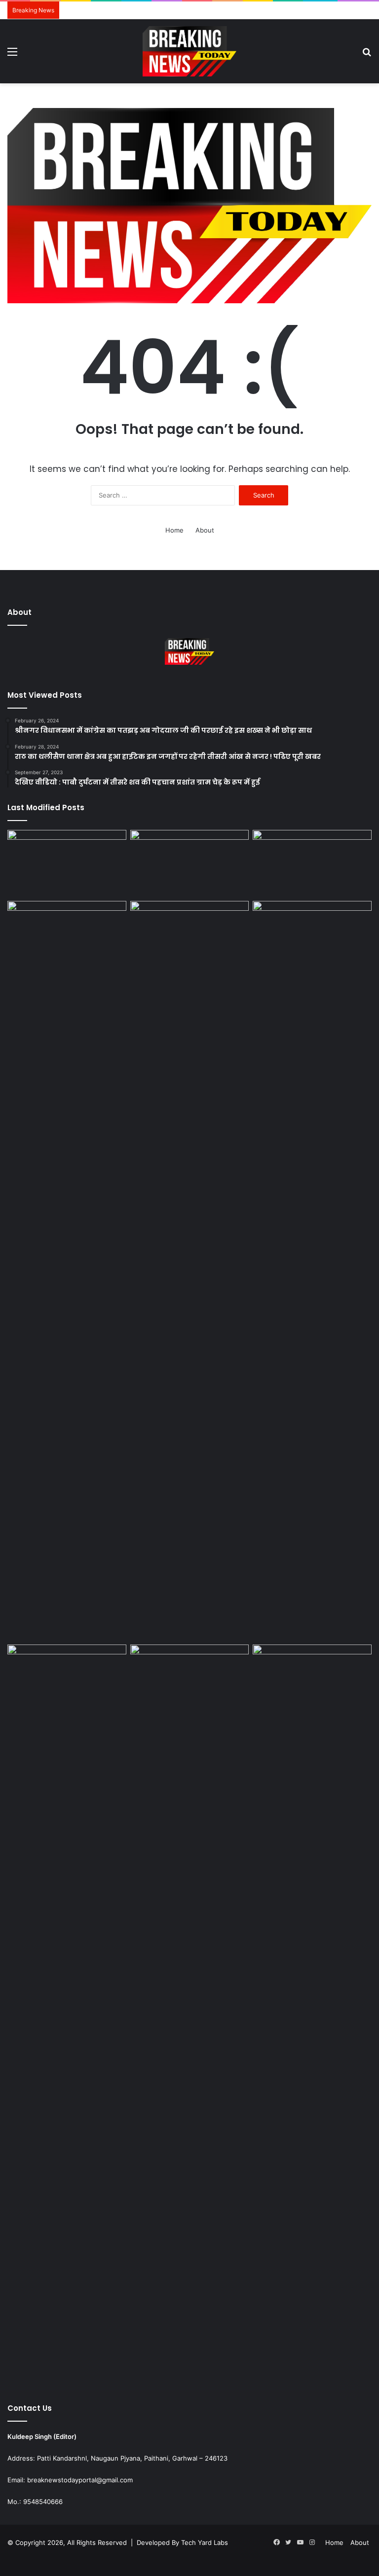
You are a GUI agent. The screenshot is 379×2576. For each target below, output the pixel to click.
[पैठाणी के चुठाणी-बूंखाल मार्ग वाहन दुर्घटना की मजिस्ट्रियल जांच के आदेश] (67, 863)
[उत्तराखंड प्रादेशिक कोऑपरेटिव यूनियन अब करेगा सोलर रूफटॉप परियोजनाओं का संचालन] (312, 2014)
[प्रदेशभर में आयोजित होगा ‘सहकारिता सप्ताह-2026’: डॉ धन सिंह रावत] (190, 934)
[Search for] (367, 55)
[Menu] (12, 55)
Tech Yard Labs (205, 2542)
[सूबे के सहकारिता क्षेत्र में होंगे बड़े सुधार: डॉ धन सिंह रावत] (312, 934)
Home (174, 530)
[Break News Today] (189, 51)
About (205, 530)
